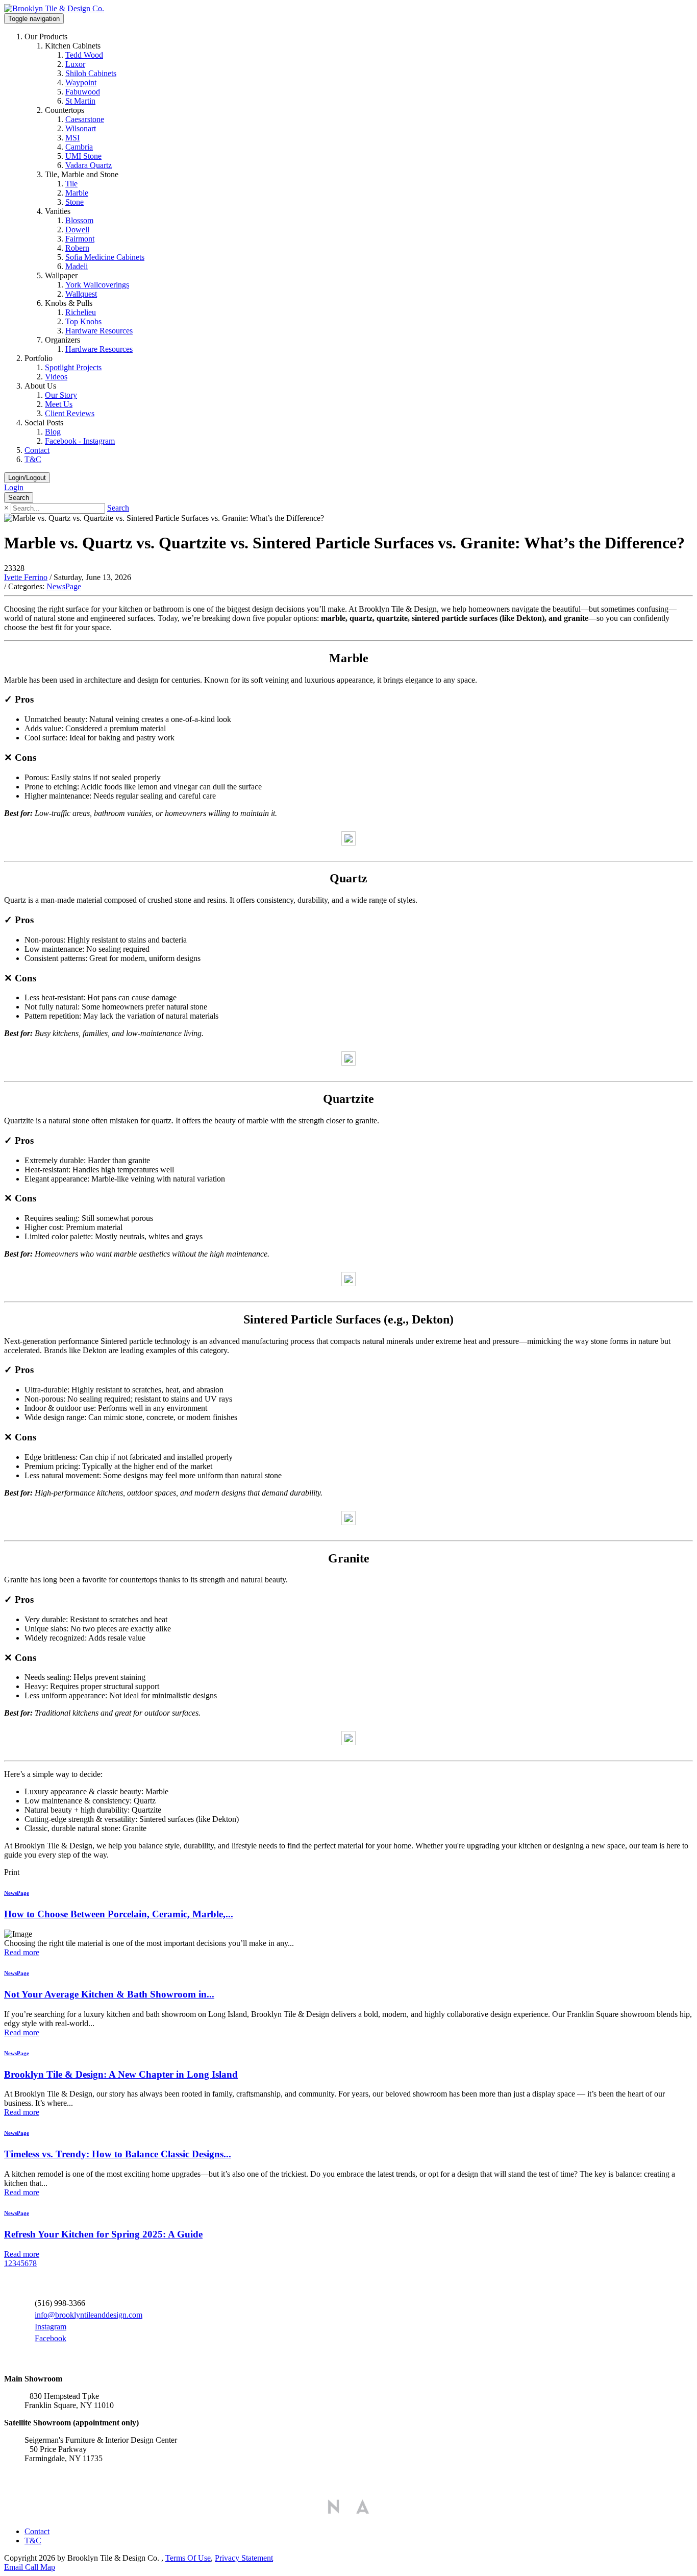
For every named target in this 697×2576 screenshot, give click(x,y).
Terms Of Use (188, 2558)
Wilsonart (81, 128)
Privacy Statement (244, 2558)
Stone (74, 202)
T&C (33, 459)
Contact (37, 450)
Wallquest (81, 294)
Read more (22, 1952)
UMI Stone (83, 156)
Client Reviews (70, 413)
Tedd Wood (84, 55)
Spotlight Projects (73, 367)
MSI (72, 138)
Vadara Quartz (89, 165)
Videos (56, 377)
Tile (71, 184)
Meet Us (59, 404)
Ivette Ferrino (26, 577)
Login (14, 487)
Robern (77, 248)
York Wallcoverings (97, 285)
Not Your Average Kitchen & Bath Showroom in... (109, 1994)
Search (118, 508)
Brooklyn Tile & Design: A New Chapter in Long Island (121, 2074)
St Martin (80, 101)
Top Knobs (83, 321)
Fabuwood (83, 92)
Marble (77, 193)
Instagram (51, 2327)
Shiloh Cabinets (91, 73)
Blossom (79, 220)
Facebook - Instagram (80, 441)
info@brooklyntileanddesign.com (89, 2315)
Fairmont (80, 239)
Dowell (77, 230)
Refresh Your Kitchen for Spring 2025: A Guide (103, 2234)
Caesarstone (85, 119)
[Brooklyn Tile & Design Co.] (54, 8)
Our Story (61, 395)
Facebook (51, 2338)
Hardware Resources (99, 331)
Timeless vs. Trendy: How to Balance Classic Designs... (118, 2154)
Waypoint (81, 82)
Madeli (77, 266)
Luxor (75, 64)
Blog (53, 432)
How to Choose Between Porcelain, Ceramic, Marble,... (119, 1914)
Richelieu (81, 312)
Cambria (79, 147)
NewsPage (64, 586)
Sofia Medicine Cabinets (105, 257)
